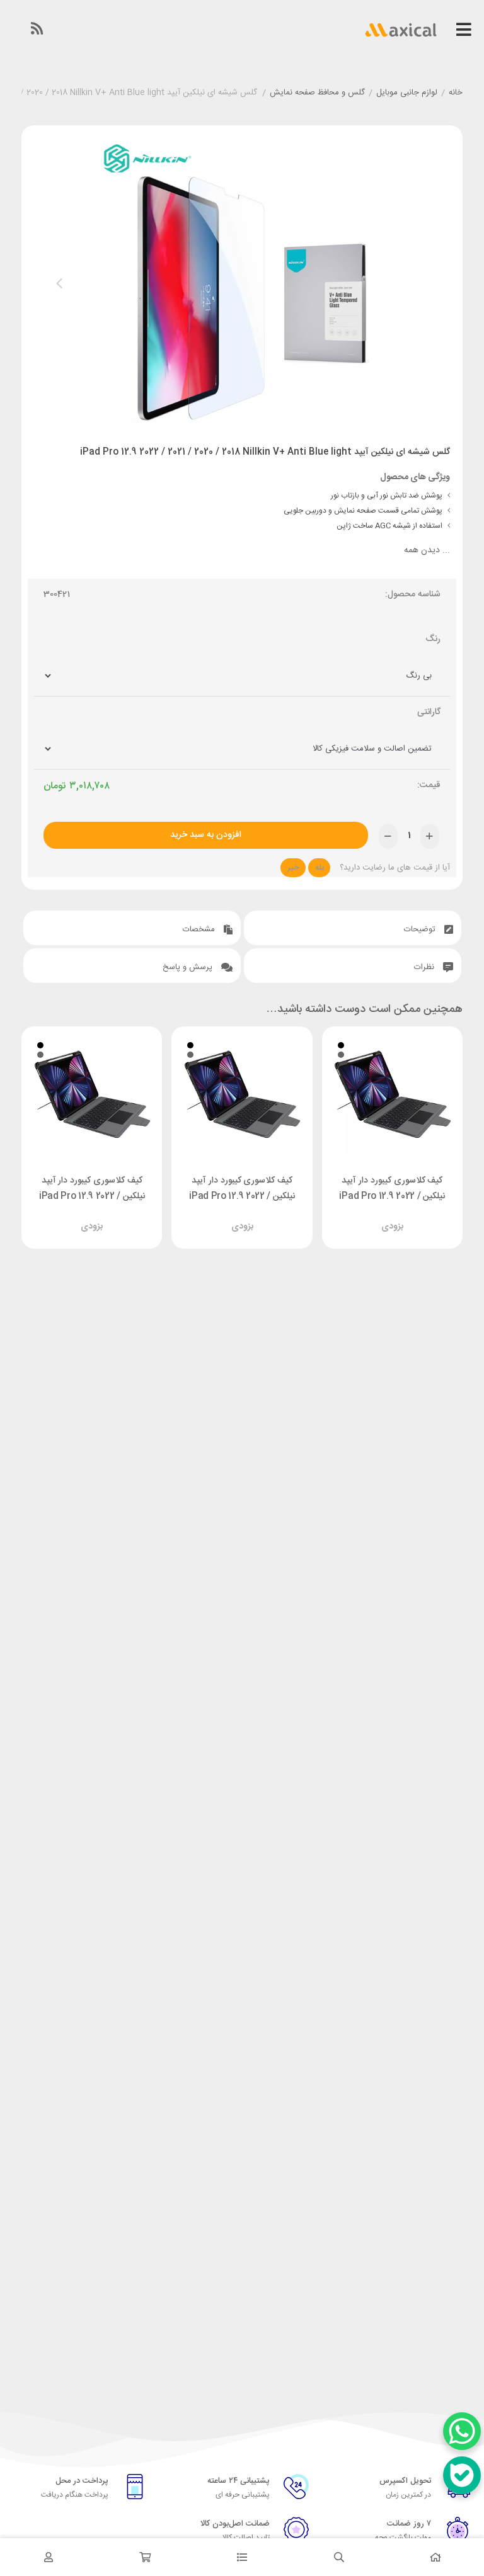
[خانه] (435, 2557)
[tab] (353, 928)
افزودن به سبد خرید (206, 835)
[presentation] (59, 283)
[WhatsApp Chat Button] (462, 2431)
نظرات (425, 967)
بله (320, 868)
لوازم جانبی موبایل (407, 93)
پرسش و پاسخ (189, 967)
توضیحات (421, 929)
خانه (456, 93)
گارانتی (429, 712)
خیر (293, 868)
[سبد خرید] (146, 2557)
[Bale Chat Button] (462, 2475)
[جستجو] (339, 2557)
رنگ (433, 639)
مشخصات (200, 929)
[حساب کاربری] (49, 2557)
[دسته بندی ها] (242, 2557)
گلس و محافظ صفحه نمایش (317, 93)
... (427, 551)
